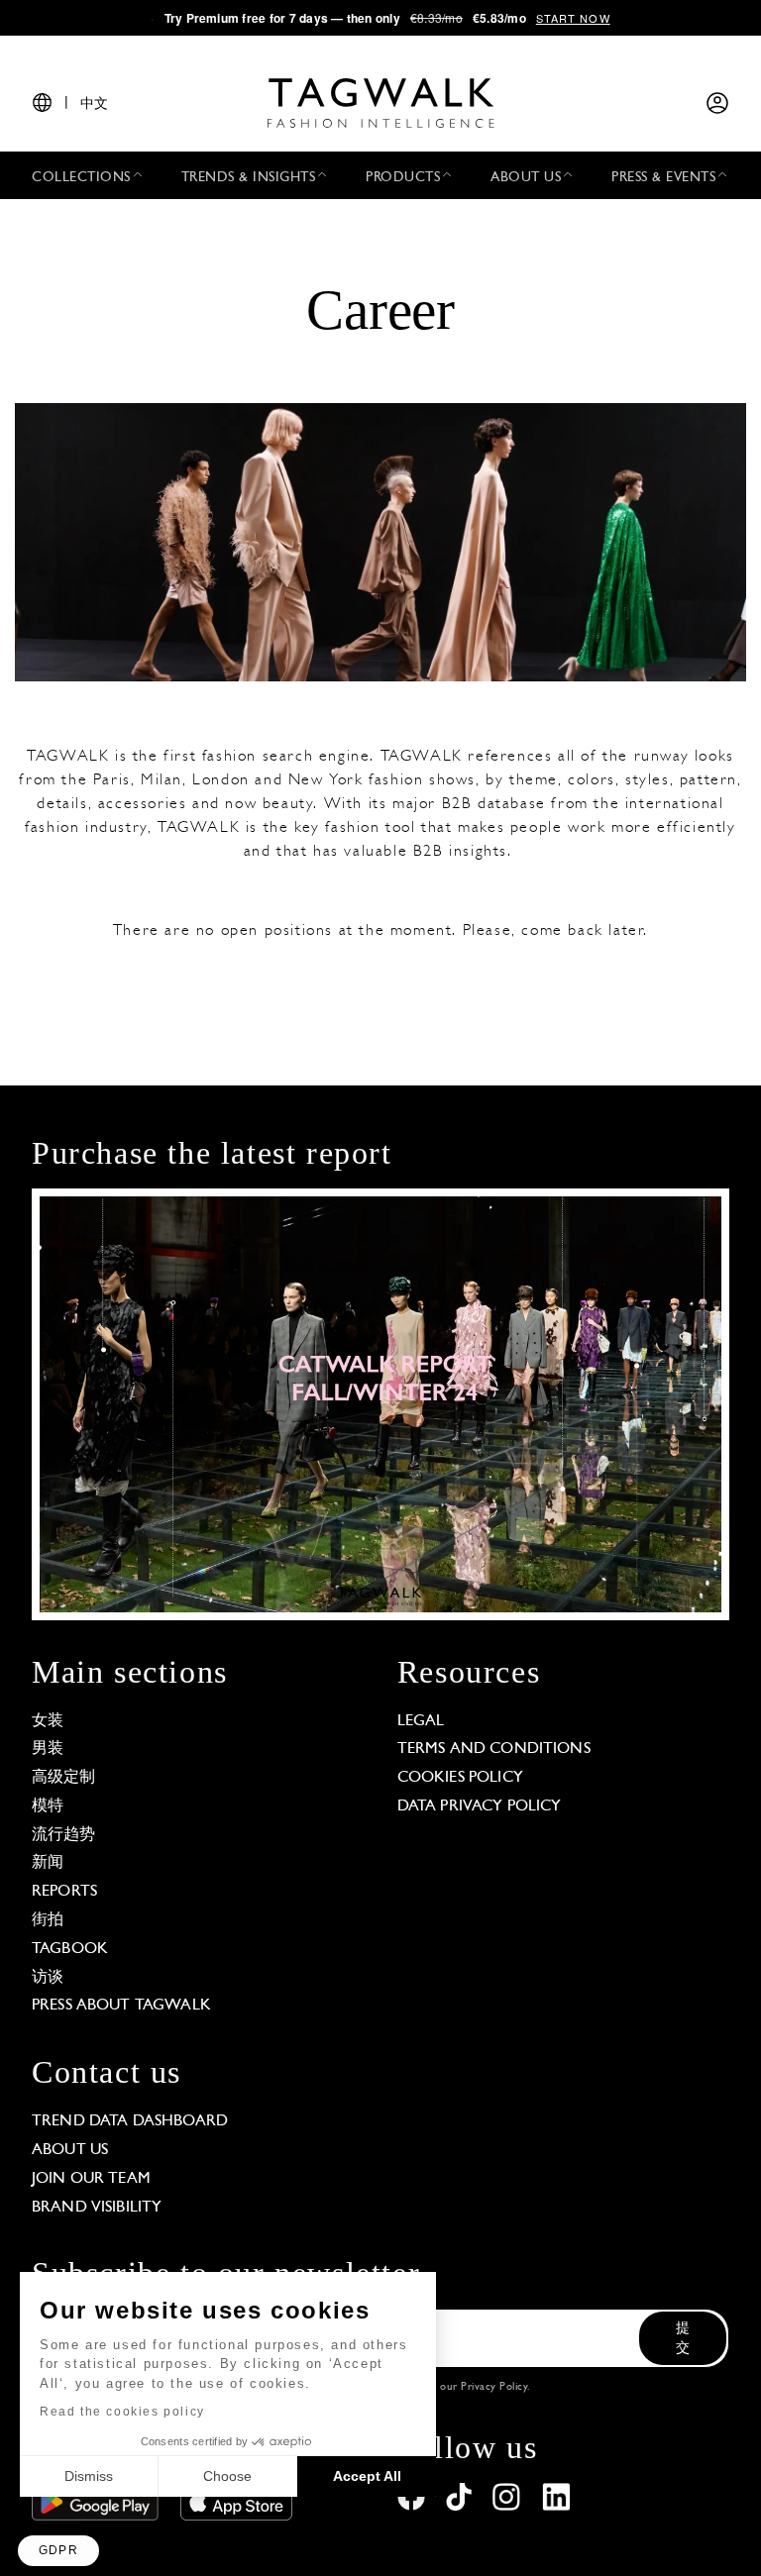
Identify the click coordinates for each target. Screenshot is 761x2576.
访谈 (48, 1978)
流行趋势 (64, 1835)
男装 (48, 1749)
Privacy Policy (494, 2387)
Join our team (91, 2179)
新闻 (48, 1863)
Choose (227, 2476)
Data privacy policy (480, 1806)
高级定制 (64, 1778)
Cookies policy (460, 1778)
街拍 (48, 1920)
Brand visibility (97, 2208)
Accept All (367, 2476)
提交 (683, 2339)
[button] (58, 2551)
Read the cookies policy (122, 2412)
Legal (421, 1721)
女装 (48, 1721)
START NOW (573, 18)
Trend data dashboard (130, 2121)
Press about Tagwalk (121, 2006)
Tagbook (70, 1949)
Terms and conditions (494, 1749)
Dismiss (89, 2476)
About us (70, 2150)
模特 (48, 1806)
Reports (64, 1892)
